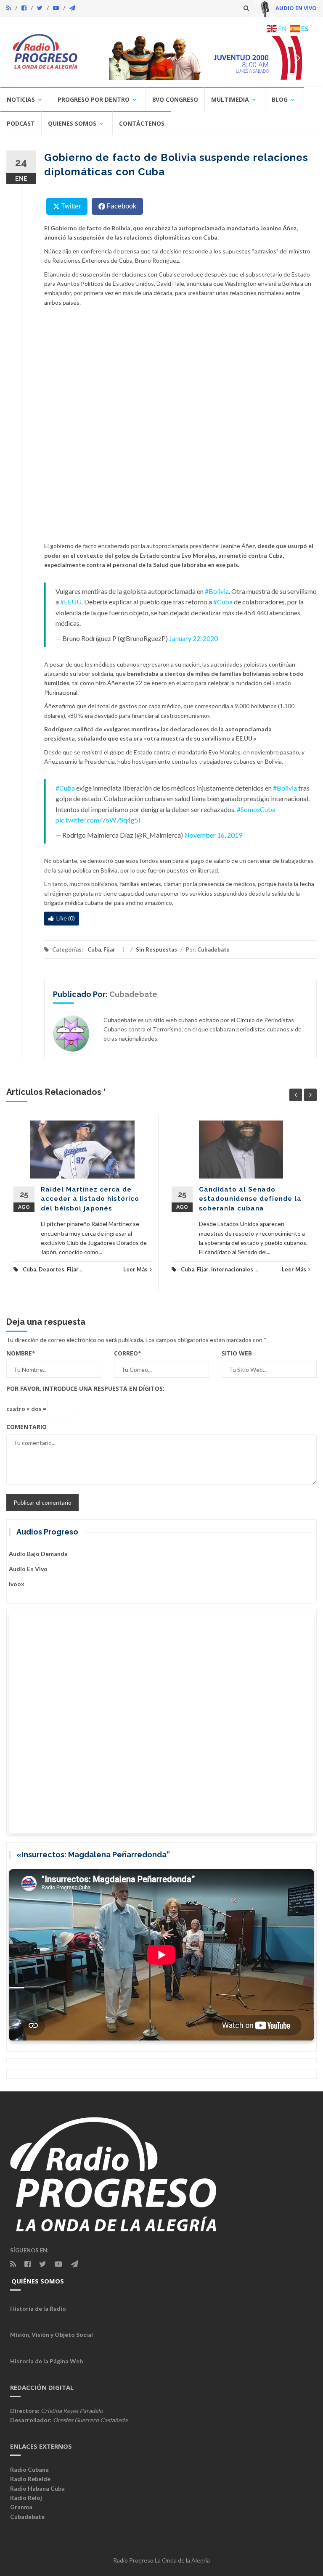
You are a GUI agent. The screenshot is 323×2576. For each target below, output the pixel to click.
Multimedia (230, 99)
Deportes (52, 1269)
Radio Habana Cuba (37, 2488)
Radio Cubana (29, 2469)
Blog (280, 99)
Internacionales (232, 1269)
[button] (201, 58)
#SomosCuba (256, 809)
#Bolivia (217, 591)
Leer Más (135, 1269)
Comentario (26, 1427)
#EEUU (71, 602)
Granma (21, 2507)
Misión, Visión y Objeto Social (52, 2335)
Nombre (21, 1353)
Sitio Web (237, 1353)
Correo (128, 1353)
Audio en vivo (28, 1569)
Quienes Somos (72, 123)
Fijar (109, 949)
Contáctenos (142, 123)
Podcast (21, 123)
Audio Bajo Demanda (38, 1554)
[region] (201, 58)
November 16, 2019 (213, 835)
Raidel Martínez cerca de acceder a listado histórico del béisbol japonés (90, 1199)
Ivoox (17, 1584)
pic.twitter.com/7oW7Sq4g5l (98, 820)
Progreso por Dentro (94, 99)
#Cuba (223, 602)
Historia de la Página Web (46, 2361)
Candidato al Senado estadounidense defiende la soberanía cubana (250, 1199)
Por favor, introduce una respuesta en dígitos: (85, 1388)
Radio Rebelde (30, 2479)
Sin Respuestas (156, 949)
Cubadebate (213, 949)
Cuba (94, 949)
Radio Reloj (26, 2498)
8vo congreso (175, 99)
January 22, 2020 (193, 638)
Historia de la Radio (38, 2308)
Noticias (21, 99)
